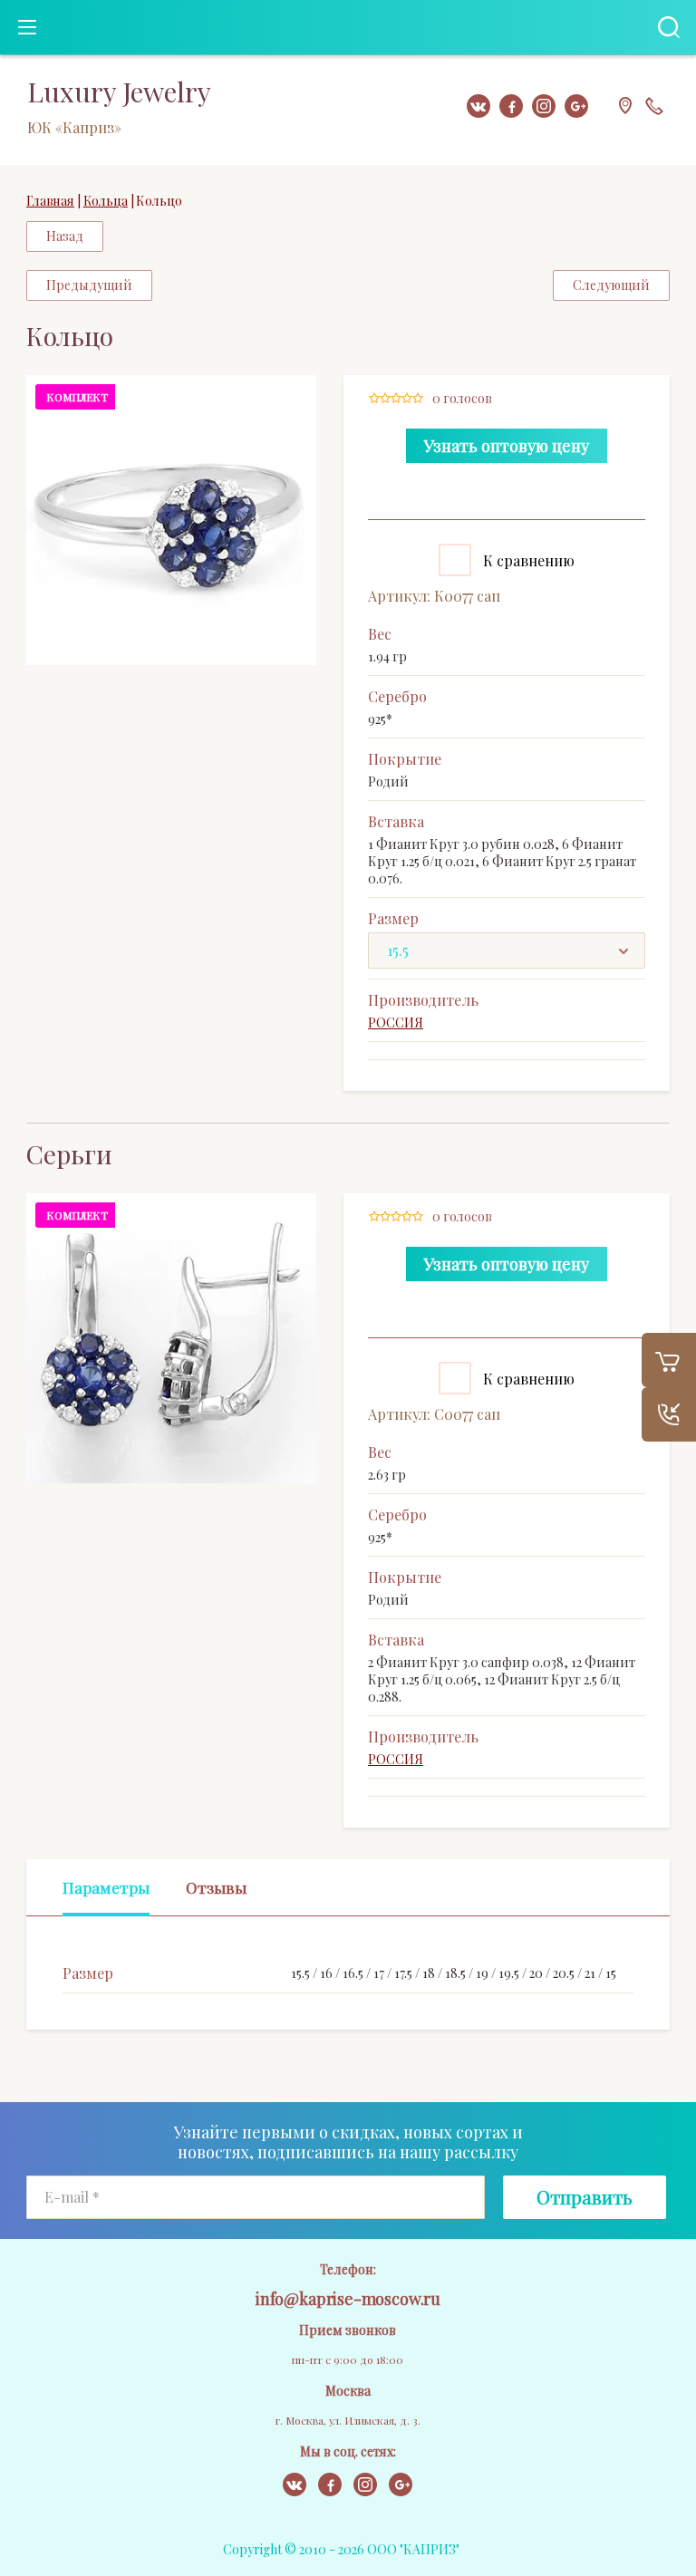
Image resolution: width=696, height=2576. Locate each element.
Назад (65, 236)
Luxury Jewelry (119, 92)
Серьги (69, 1154)
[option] (171, 520)
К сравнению (527, 560)
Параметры (106, 1887)
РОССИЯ (396, 1023)
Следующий (611, 285)
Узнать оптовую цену (507, 446)
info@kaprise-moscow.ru (348, 2299)
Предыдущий (89, 285)
